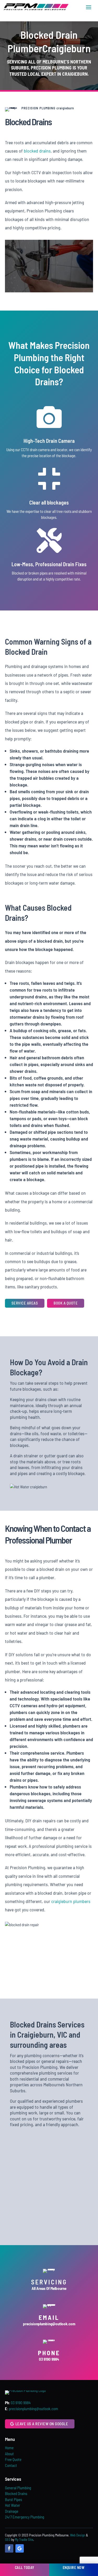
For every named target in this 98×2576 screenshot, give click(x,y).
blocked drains (37, 151)
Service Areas (25, 1303)
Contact (11, 2465)
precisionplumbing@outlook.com (33, 2409)
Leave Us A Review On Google (42, 2424)
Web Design (78, 2535)
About (9, 2454)
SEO (8, 2540)
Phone (49, 2353)
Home (9, 2448)
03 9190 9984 (21, 2403)
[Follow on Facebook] (9, 2548)
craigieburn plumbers (71, 1901)
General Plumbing (18, 2488)
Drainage (12, 2511)
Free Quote (13, 2459)
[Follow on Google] (20, 2548)
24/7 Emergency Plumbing (25, 2517)
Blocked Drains (16, 2493)
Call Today (25, 2568)
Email (49, 2317)
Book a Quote (66, 1303)
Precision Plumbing (51, 68)
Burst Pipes (13, 2499)
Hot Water (13, 2505)
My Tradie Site (24, 2540)
